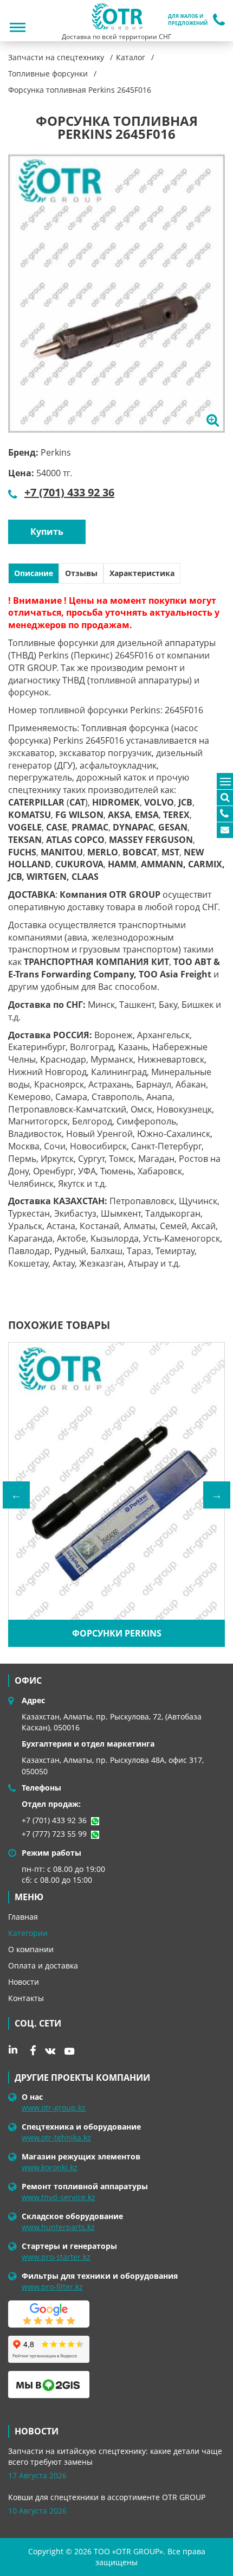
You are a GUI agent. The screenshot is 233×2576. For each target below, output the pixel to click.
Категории (28, 1933)
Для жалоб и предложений (188, 20)
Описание (34, 573)
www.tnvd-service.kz (59, 2197)
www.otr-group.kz (54, 2108)
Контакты (26, 1998)
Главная (23, 1917)
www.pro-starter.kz (56, 2257)
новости (37, 2431)
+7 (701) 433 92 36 (69, 492)
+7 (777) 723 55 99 (54, 1834)
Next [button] (217, 1495)
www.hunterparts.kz (58, 2227)
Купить (47, 532)
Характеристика (142, 573)
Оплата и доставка (43, 1965)
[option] (116, 293)
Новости (24, 1982)
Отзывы (81, 573)
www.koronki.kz (50, 2167)
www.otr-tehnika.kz (56, 2137)
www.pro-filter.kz (52, 2287)
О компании (31, 1949)
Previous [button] (16, 1495)
